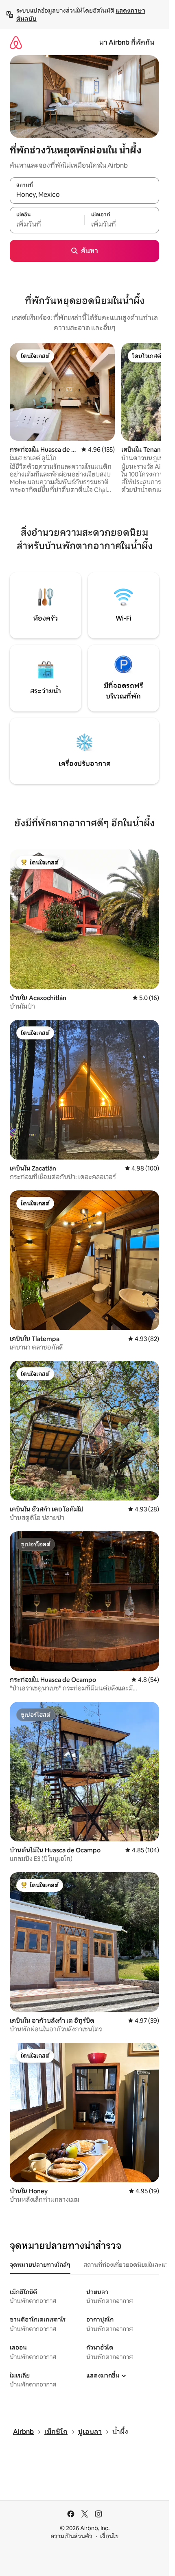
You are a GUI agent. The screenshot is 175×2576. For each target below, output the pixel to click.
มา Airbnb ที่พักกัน (127, 42)
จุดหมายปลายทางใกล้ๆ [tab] (40, 2265)
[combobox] (84, 195)
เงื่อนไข (109, 2536)
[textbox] (47, 224)
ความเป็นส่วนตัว (71, 2536)
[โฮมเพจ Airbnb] (16, 42)
